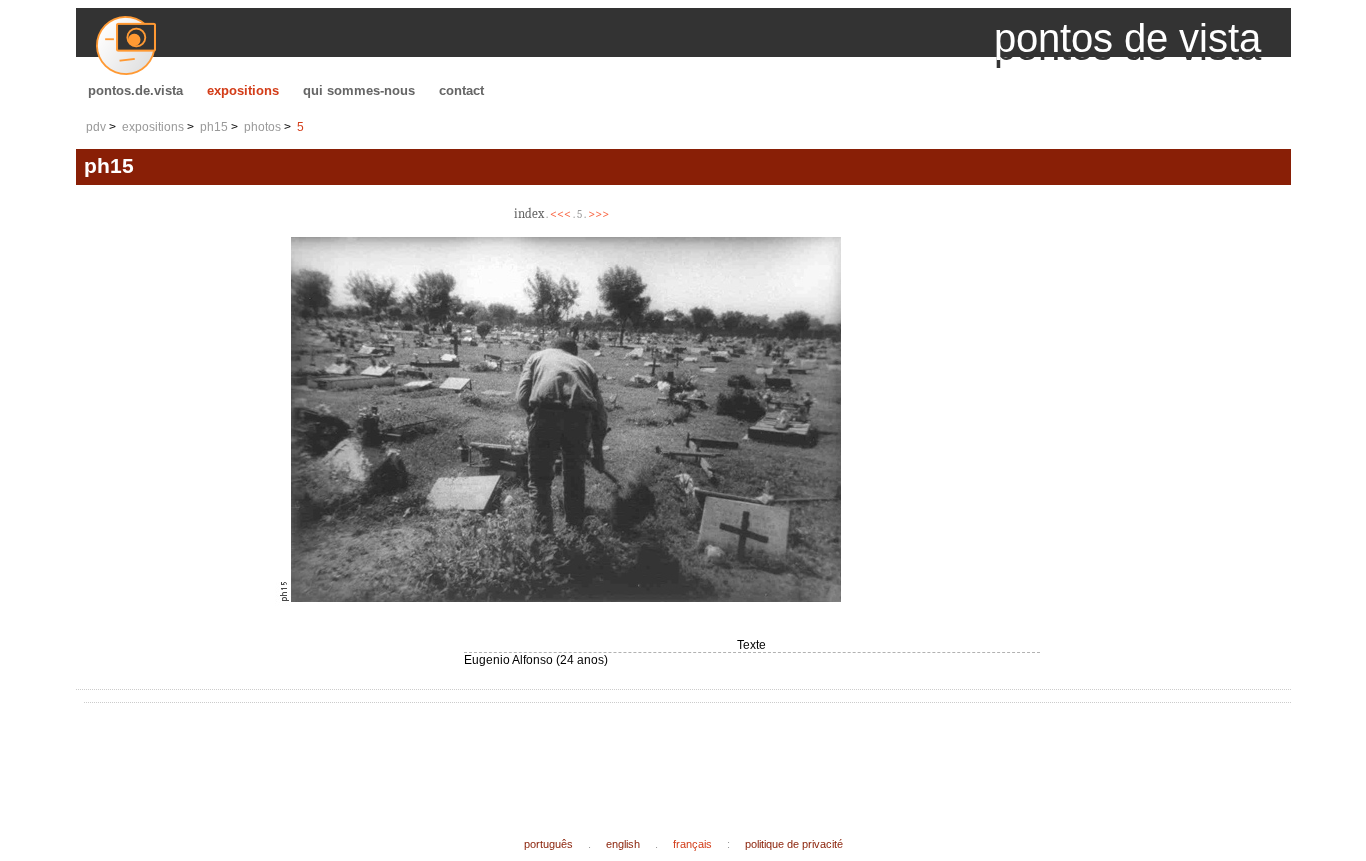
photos (262, 127)
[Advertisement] (456, 754)
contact (461, 90)
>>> (598, 213)
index (529, 213)
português (548, 844)
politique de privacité (794, 844)
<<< (560, 213)
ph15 (214, 127)
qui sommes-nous (359, 90)
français (692, 844)
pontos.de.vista (135, 90)
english (623, 844)
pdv (96, 127)
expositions (243, 90)
